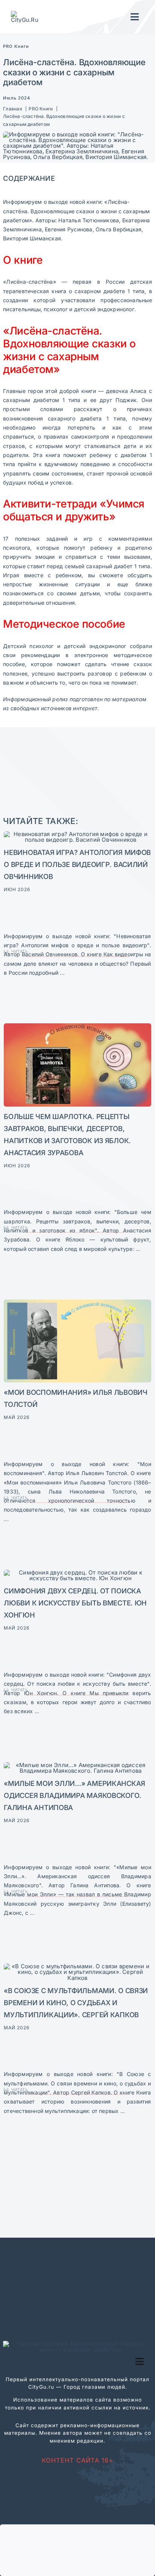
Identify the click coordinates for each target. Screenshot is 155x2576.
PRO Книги (16, 46)
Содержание (29, 178)
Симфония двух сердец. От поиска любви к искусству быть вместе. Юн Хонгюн (75, 1603)
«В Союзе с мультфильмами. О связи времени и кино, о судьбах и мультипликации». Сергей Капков (76, 2003)
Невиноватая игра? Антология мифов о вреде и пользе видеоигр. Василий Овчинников (77, 864)
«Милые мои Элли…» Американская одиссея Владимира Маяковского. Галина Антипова (74, 1795)
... (62, 973)
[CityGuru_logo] (27, 14)
